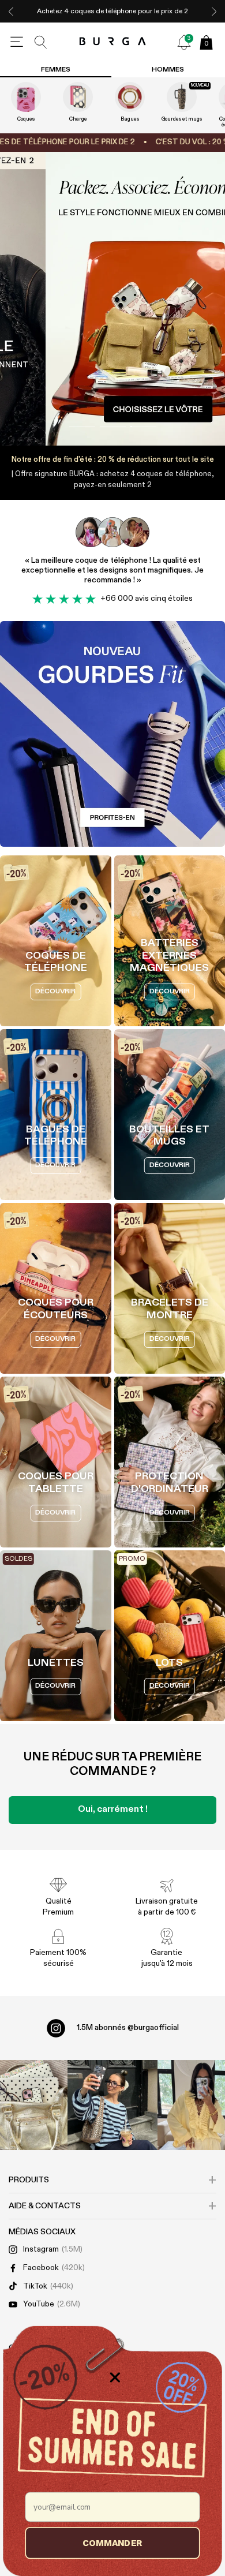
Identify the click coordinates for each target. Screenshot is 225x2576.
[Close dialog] (115, 2378)
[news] (184, 42)
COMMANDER (112, 2543)
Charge (78, 119)
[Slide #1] (113, 427)
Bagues (130, 119)
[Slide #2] (143, 427)
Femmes (56, 70)
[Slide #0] (82, 427)
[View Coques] (26, 97)
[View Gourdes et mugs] (182, 97)
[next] (214, 11)
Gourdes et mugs (182, 119)
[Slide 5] (112, 299)
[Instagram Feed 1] (112, 2105)
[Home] (113, 42)
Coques (26, 119)
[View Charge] (78, 97)
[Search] (41, 42)
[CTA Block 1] (112, 734)
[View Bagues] (130, 97)
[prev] (11, 11)
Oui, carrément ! (113, 1809)
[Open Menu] (17, 42)
